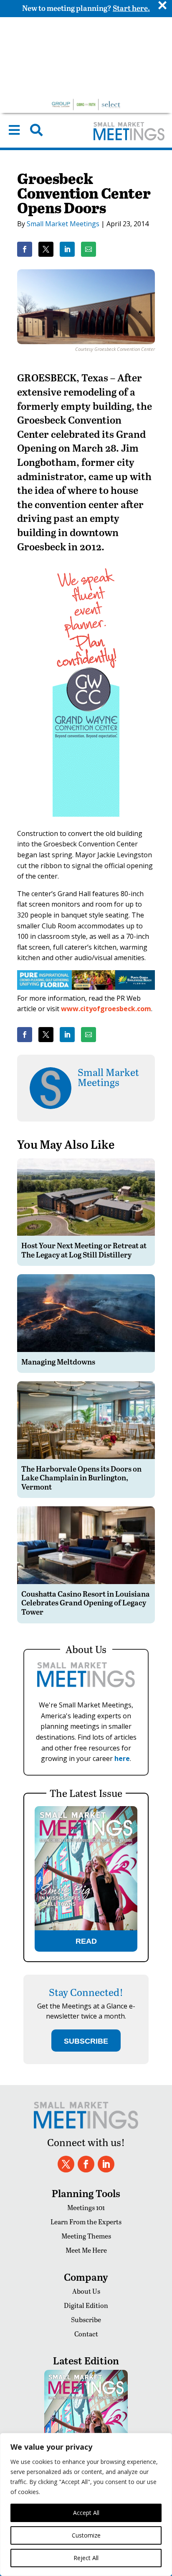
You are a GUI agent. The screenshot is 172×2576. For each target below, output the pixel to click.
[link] (25, 249)
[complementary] (86, 2504)
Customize (86, 2535)
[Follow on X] (66, 2164)
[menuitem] (14, 130)
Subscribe (86, 2319)
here (122, 1758)
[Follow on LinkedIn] (106, 2164)
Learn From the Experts (86, 2222)
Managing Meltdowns (58, 1361)
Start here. (131, 8)
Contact (86, 2334)
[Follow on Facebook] (86, 2164)
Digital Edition (86, 2305)
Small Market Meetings (63, 224)
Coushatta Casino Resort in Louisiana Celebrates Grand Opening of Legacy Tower (86, 1602)
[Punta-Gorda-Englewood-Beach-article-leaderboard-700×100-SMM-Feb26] (86, 987)
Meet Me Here (86, 2250)
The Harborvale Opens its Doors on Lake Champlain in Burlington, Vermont (81, 1477)
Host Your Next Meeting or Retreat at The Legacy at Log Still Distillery (84, 1250)
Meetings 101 (86, 2207)
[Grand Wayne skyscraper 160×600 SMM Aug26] (86, 823)
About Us (86, 2291)
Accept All (86, 2513)
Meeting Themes (86, 2236)
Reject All (86, 2558)
